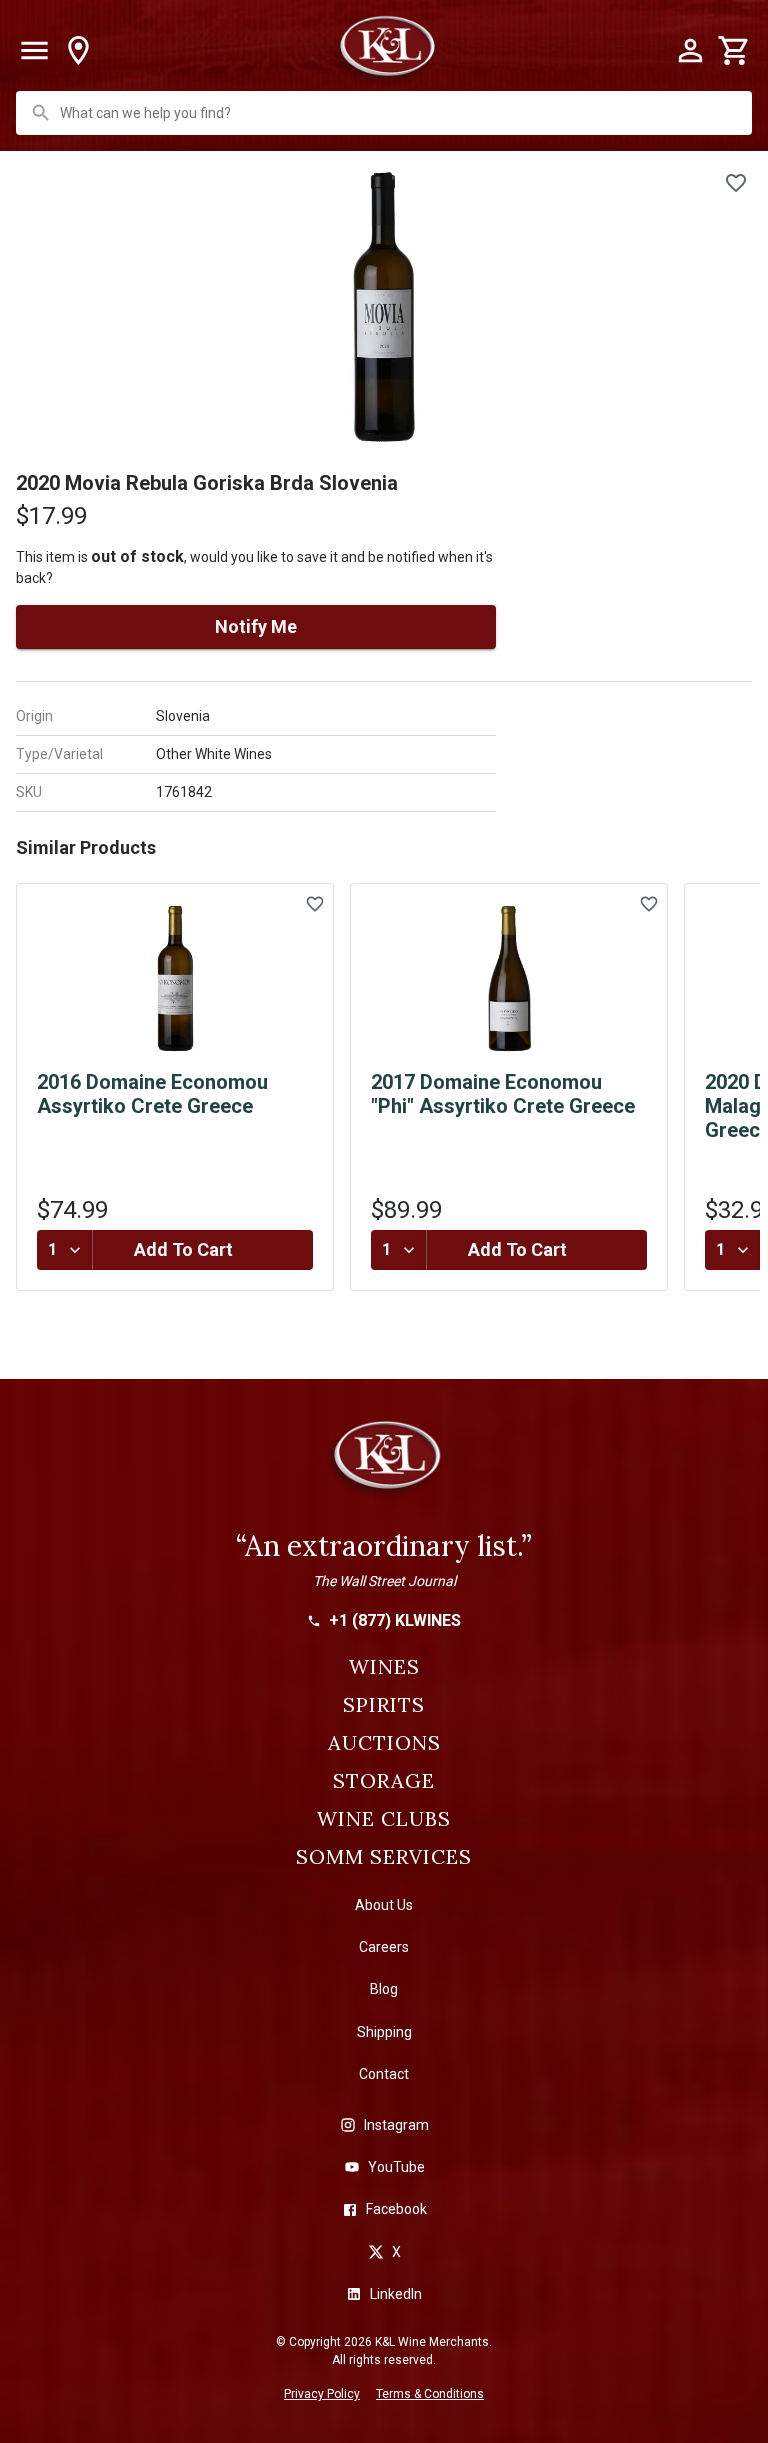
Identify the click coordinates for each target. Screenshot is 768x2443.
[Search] (41, 113)
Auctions (384, 1743)
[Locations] (78, 51)
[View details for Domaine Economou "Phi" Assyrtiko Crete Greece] (509, 979)
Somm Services (384, 1857)
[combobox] (386, 113)
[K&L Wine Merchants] (384, 1464)
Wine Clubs (384, 1819)
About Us (384, 1905)
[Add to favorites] (736, 183)
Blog (384, 1989)
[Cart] (734, 51)
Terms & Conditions (430, 2394)
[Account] (690, 51)
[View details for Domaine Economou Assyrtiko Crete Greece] (175, 979)
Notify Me (256, 626)
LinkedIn (396, 2294)
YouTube (396, 2167)
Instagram (396, 2125)
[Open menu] (34, 51)
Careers (384, 1947)
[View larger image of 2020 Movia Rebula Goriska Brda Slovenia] (384, 307)
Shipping (384, 2032)
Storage (384, 1781)
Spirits (384, 1705)
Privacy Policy (322, 2394)
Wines (384, 1667)
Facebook (396, 2209)
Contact (384, 2074)
